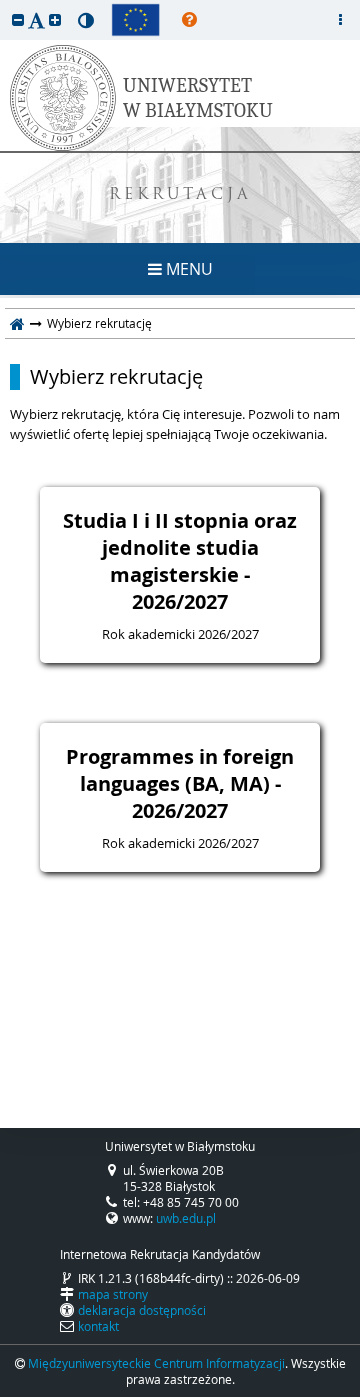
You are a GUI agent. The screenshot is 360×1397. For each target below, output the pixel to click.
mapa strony (113, 1294)
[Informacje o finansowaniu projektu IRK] (135, 20)
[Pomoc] (189, 20)
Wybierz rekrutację (116, 377)
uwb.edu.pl (186, 1218)
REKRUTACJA (180, 195)
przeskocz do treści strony (5, 5)
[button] (18, 19)
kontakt (98, 1326)
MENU (187, 269)
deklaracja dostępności (142, 1310)
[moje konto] (340, 20)
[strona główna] (17, 323)
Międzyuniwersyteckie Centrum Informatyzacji (156, 1363)
